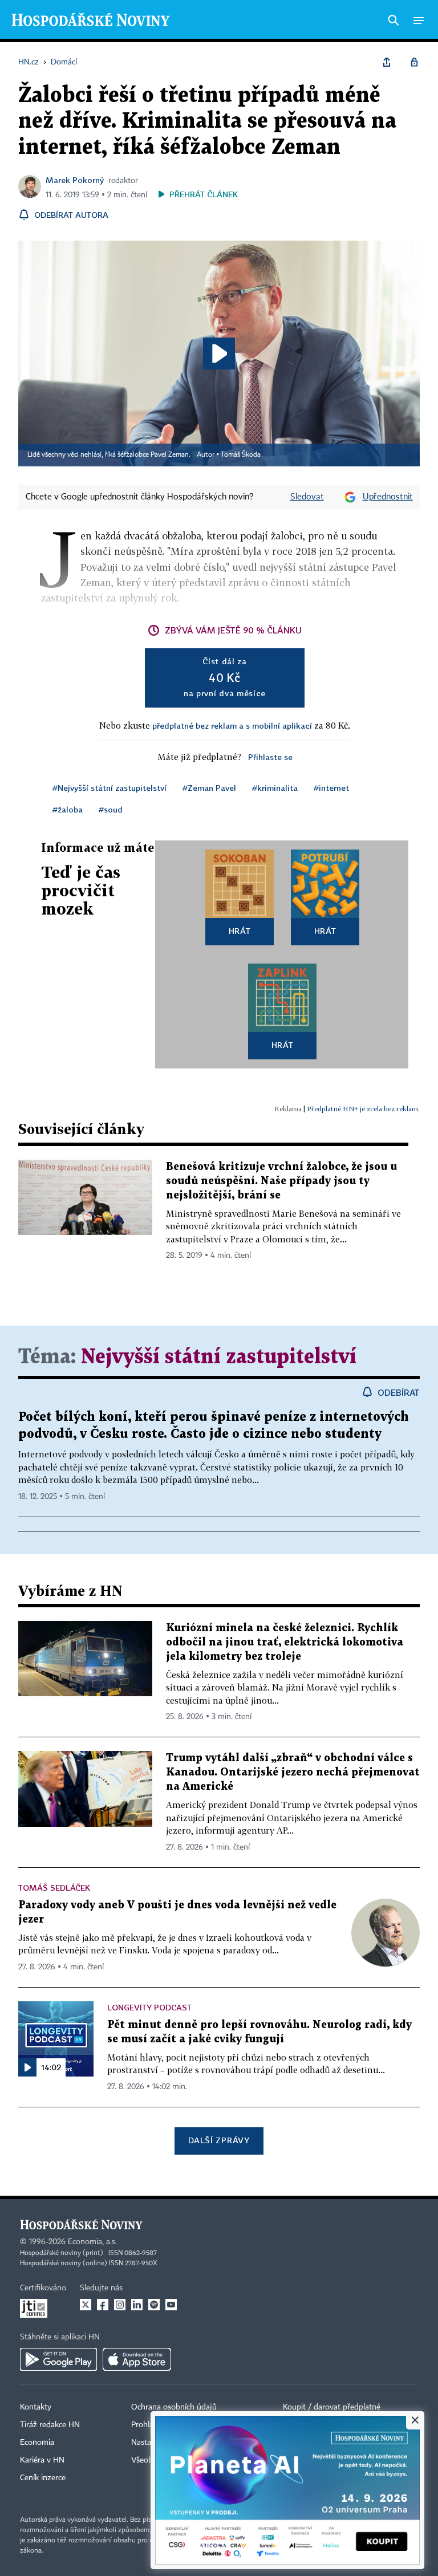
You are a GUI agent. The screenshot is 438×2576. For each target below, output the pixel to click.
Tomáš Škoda (241, 455)
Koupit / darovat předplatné (332, 2407)
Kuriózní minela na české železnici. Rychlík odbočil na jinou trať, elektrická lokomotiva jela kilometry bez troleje (285, 1642)
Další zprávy (219, 2140)
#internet (331, 788)
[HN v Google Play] (58, 2359)
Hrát (240, 931)
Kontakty (36, 2407)
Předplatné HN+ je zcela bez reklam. (363, 1109)
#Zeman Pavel (209, 788)
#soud (111, 809)
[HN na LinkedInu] (137, 2305)
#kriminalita (275, 788)
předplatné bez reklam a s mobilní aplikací (232, 726)
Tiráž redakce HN (50, 2425)
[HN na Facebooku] (103, 2305)
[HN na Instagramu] (120, 2305)
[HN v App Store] (137, 2359)
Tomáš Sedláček (54, 1888)
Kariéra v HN (42, 2460)
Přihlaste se (270, 757)
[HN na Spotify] (154, 2305)
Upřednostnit (388, 497)
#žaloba (68, 809)
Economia (37, 2443)
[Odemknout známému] (414, 62)
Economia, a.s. (92, 2242)
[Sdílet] (387, 62)
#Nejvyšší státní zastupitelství (109, 788)
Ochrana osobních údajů (174, 2407)
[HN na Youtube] (171, 2305)
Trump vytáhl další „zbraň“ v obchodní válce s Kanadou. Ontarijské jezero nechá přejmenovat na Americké (293, 1772)
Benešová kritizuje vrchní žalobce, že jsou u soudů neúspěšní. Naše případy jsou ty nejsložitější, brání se (281, 1181)
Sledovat (307, 497)
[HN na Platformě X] (86, 2305)
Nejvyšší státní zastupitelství (219, 1357)
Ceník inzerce (43, 2478)
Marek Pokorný (75, 180)
